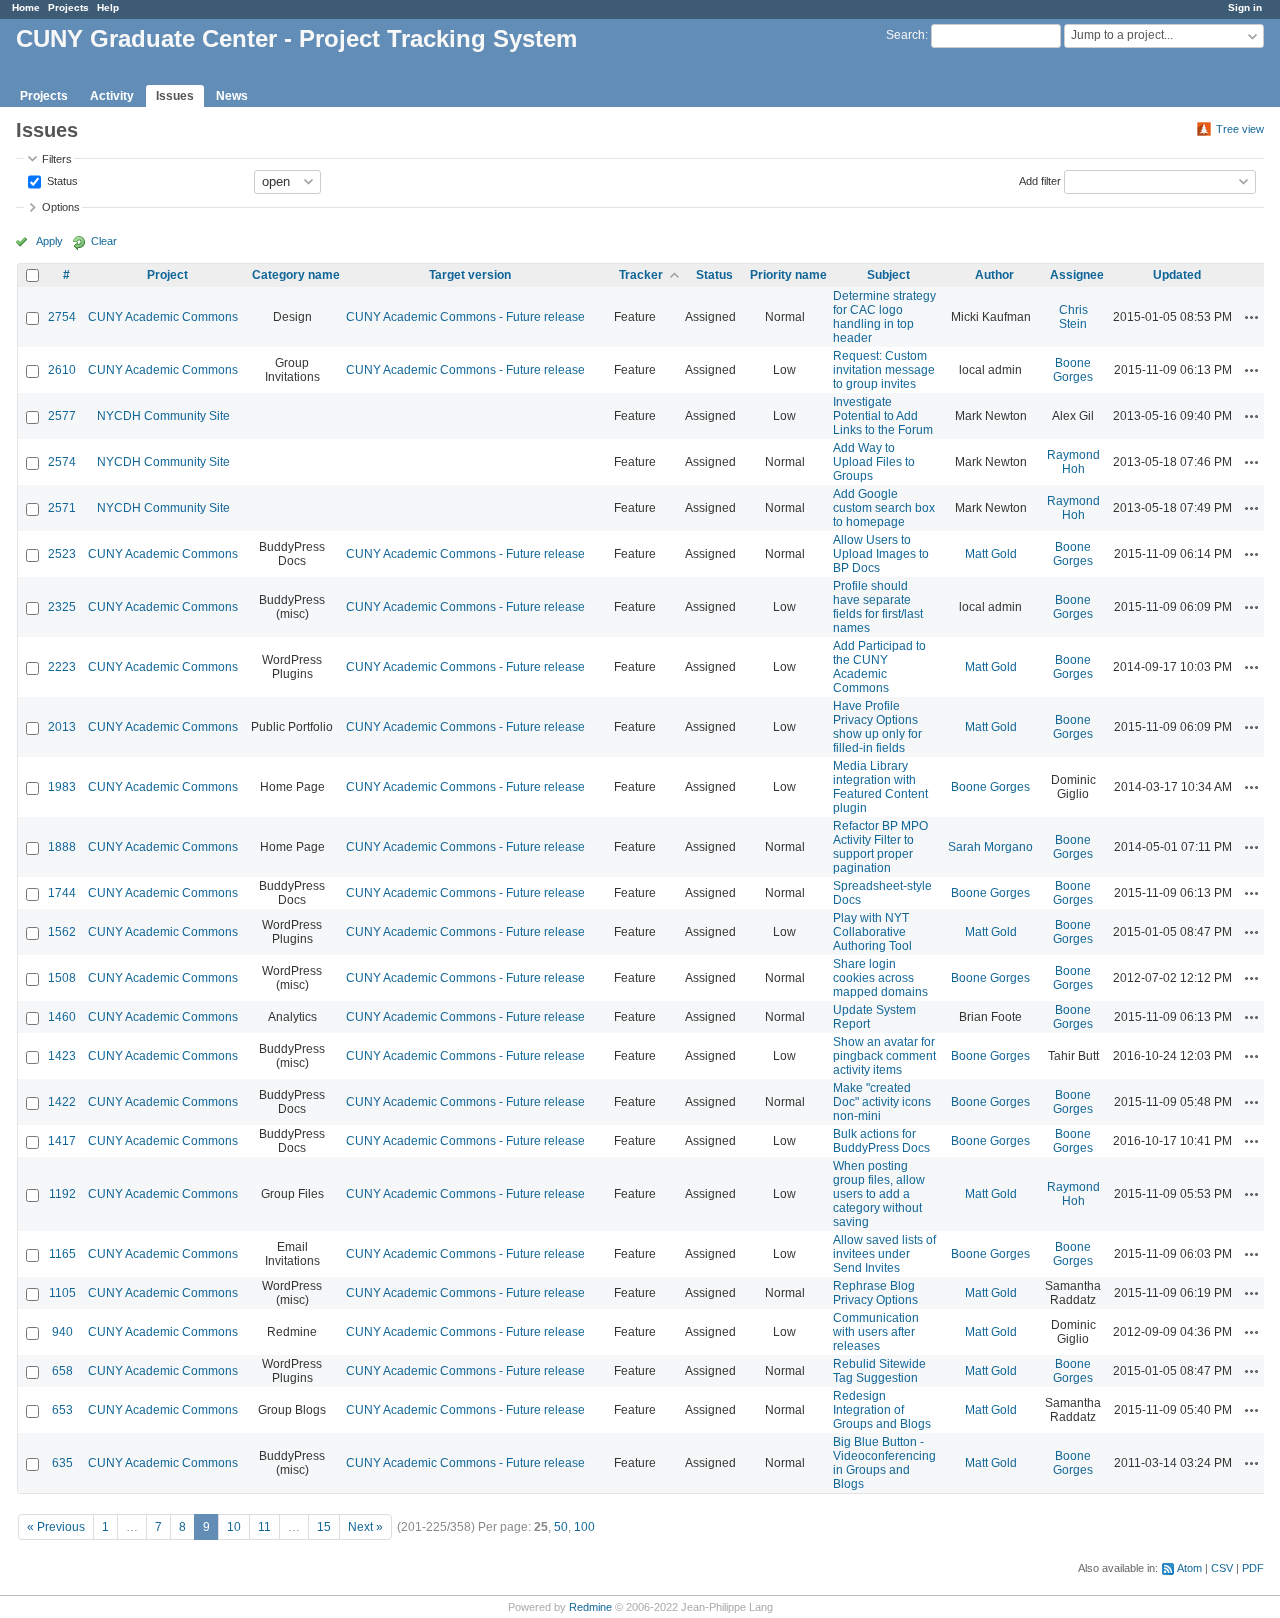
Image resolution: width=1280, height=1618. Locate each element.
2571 (62, 508)
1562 (62, 932)
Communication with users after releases (876, 1332)
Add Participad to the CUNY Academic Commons (879, 667)
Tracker (641, 275)
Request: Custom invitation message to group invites (884, 370)
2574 (62, 462)
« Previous (56, 1527)
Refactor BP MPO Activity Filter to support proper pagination (880, 847)
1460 (62, 1017)
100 (584, 1527)
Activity (112, 96)
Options (61, 207)
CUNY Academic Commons (163, 317)
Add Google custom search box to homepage (884, 508)
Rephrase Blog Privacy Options (875, 1293)
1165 (62, 1254)
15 (324, 1527)
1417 (62, 1141)
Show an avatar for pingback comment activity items (884, 1056)
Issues (175, 96)
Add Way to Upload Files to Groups (874, 462)
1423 (62, 1056)
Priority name (788, 275)
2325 (62, 607)
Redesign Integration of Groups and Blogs (882, 1410)
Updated (1177, 275)
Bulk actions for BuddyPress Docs (881, 1141)
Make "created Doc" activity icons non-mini (882, 1102)
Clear (104, 241)
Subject (888, 275)
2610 (62, 370)
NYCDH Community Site (163, 416)
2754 (62, 317)
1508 (62, 978)
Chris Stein (1073, 317)
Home (26, 7)
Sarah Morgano (990, 847)
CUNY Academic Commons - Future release (465, 317)
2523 (62, 554)
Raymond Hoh (1073, 462)
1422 (62, 1102)
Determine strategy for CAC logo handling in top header (884, 317)
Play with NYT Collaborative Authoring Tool (872, 932)
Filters (57, 159)
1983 (62, 787)
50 (561, 1527)
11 (264, 1527)
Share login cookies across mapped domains (880, 978)
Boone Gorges (1073, 370)
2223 (62, 667)
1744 (62, 893)
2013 (62, 727)
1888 (62, 847)
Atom (1189, 1568)
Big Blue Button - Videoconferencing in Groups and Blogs (884, 1463)
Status (61, 180)
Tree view (1240, 129)
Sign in (1245, 7)
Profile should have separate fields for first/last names (878, 607)
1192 (62, 1194)
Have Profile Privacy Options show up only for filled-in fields (877, 727)
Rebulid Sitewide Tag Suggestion (879, 1371)
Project (167, 275)
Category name (296, 275)
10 (234, 1527)
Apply (49, 241)
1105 (62, 1293)
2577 (62, 416)
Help (108, 7)
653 (62, 1410)
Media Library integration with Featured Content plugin (880, 787)
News (232, 96)
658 (62, 1371)
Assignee (1077, 275)
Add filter (1040, 180)
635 (62, 1463)
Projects (68, 7)
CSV (1222, 1568)
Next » (365, 1527)
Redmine (590, 1607)
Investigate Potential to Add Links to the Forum (883, 416)
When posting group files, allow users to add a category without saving (879, 1194)
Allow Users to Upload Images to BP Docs (881, 554)
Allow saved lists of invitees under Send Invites (884, 1254)
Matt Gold (991, 554)
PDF (1253, 1568)
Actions (1252, 317)
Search (905, 35)
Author (994, 275)
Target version (470, 275)
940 (62, 1332)
